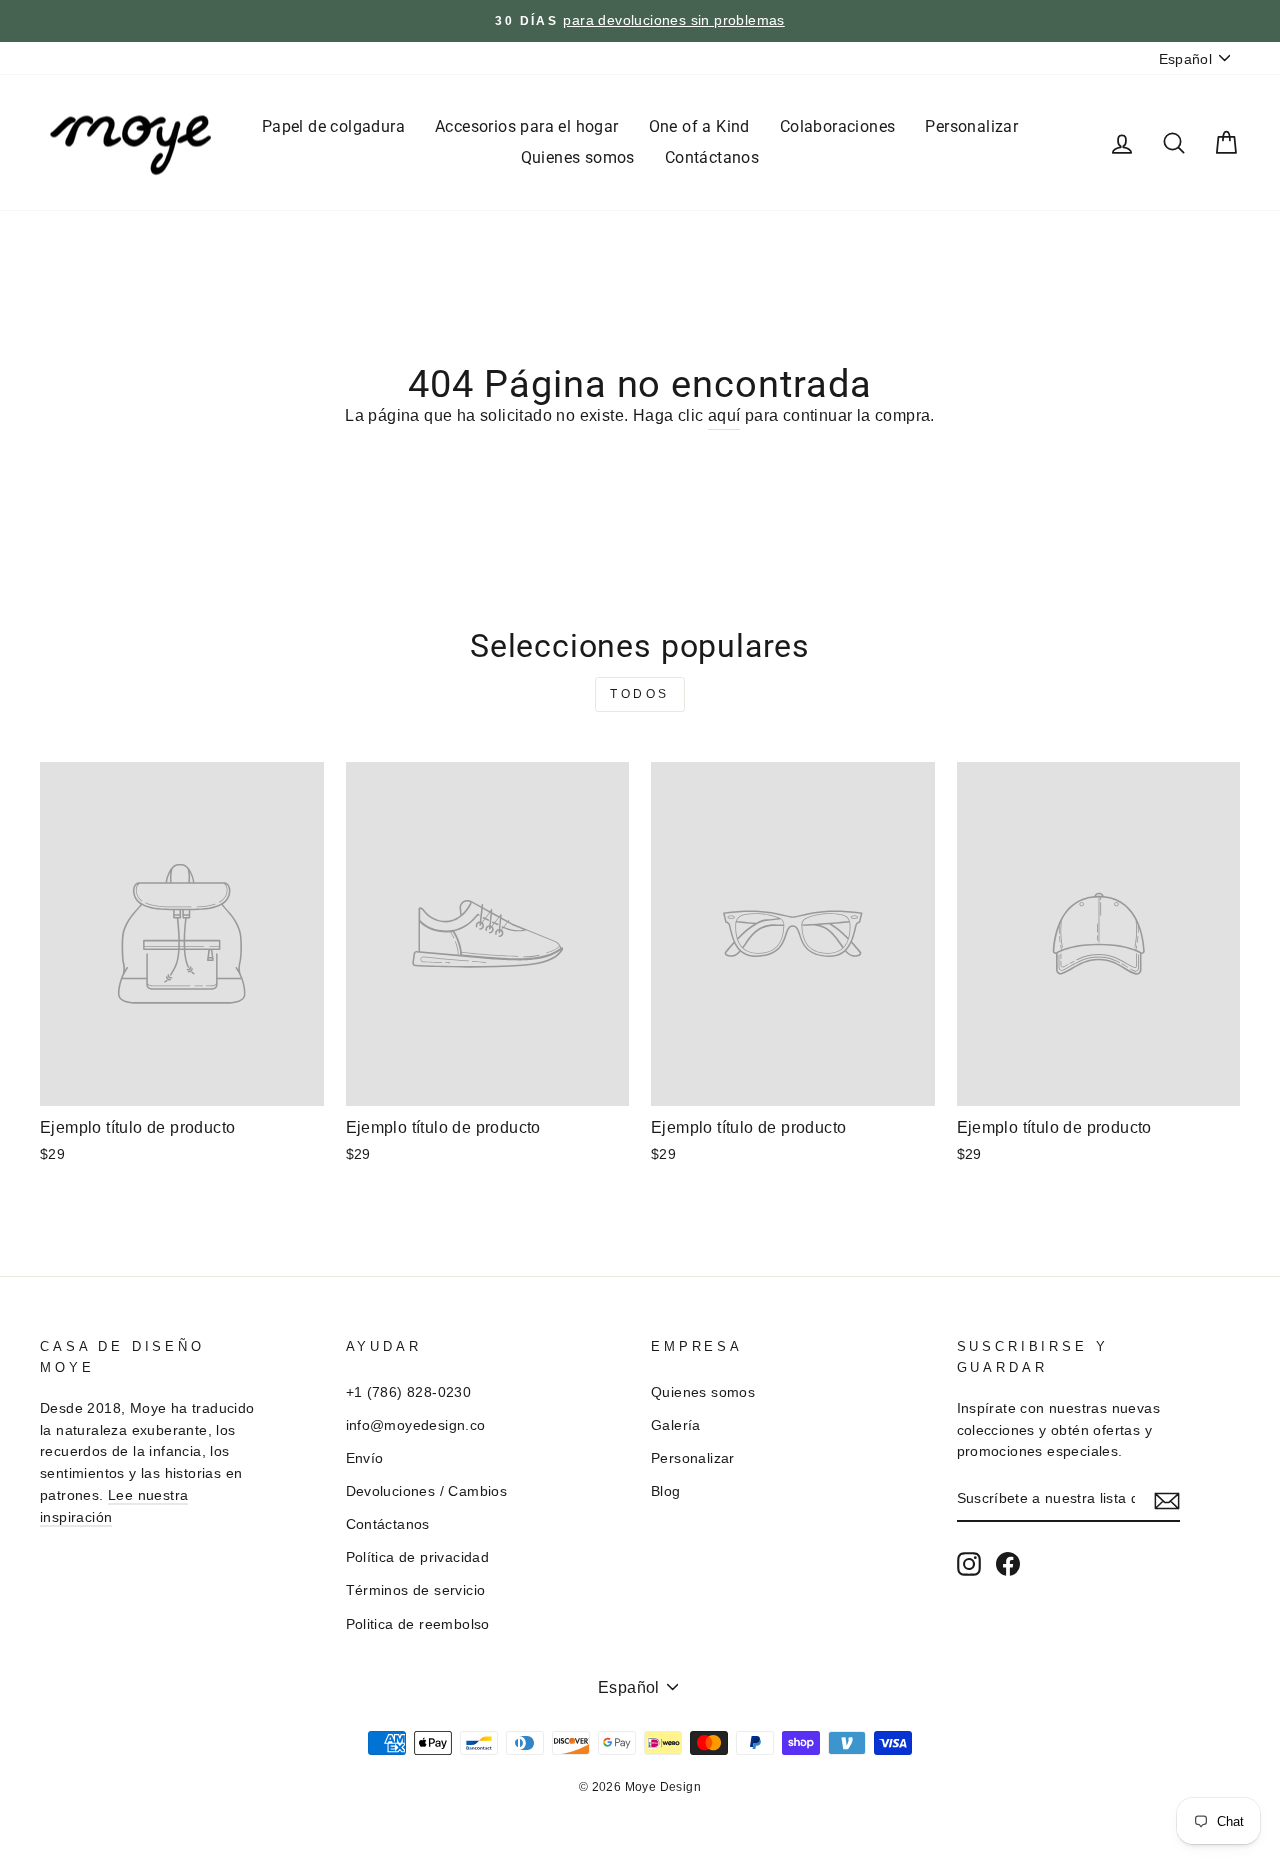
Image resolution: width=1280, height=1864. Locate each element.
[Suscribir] (1167, 1500)
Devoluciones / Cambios (427, 1491)
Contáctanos (712, 157)
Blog (666, 1491)
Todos (640, 694)
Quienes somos (578, 157)
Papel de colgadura (333, 126)
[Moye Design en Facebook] (1008, 1564)
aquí (724, 415)
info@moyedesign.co (416, 1425)
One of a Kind (699, 126)
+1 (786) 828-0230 (409, 1392)
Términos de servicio (416, 1590)
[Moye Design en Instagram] (969, 1564)
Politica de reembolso (418, 1624)
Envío (365, 1458)
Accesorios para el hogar (527, 126)
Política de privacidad (418, 1557)
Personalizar (971, 126)
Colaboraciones (838, 126)
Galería (676, 1425)
